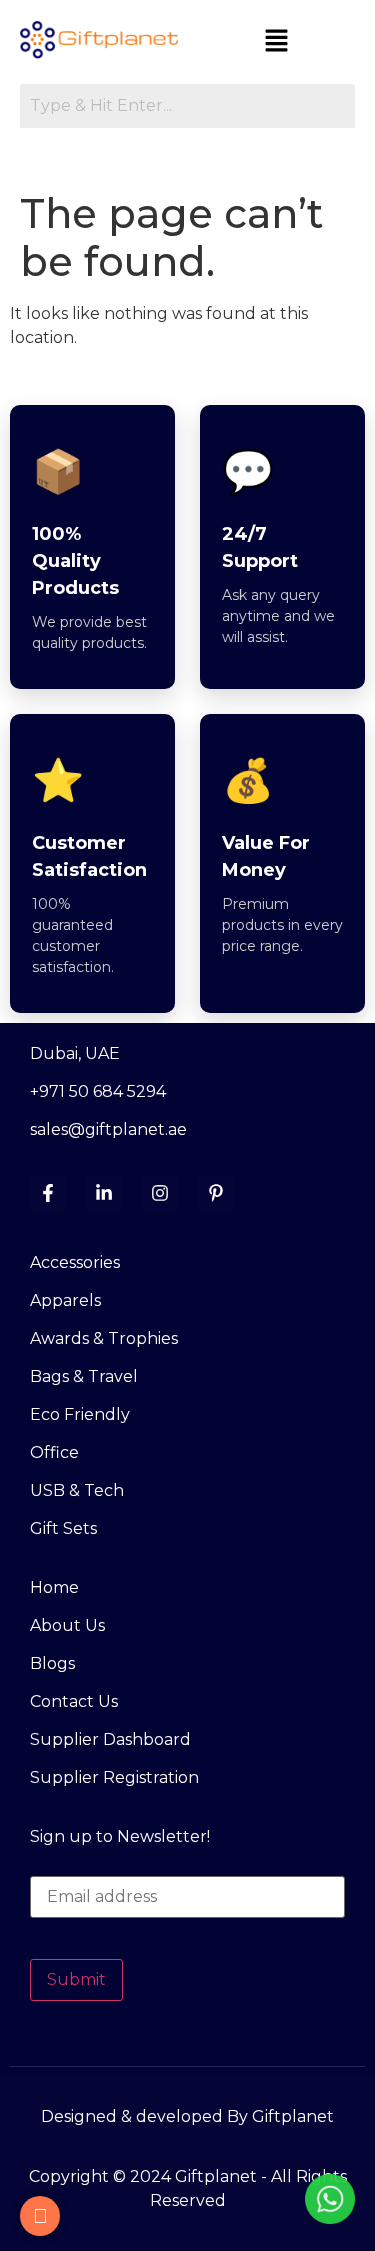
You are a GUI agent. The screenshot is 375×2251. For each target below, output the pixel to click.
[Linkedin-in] (104, 1193)
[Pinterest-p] (216, 1193)
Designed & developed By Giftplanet (187, 2116)
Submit (76, 1979)
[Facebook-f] (48, 1193)
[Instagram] (160, 1193)
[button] (277, 42)
